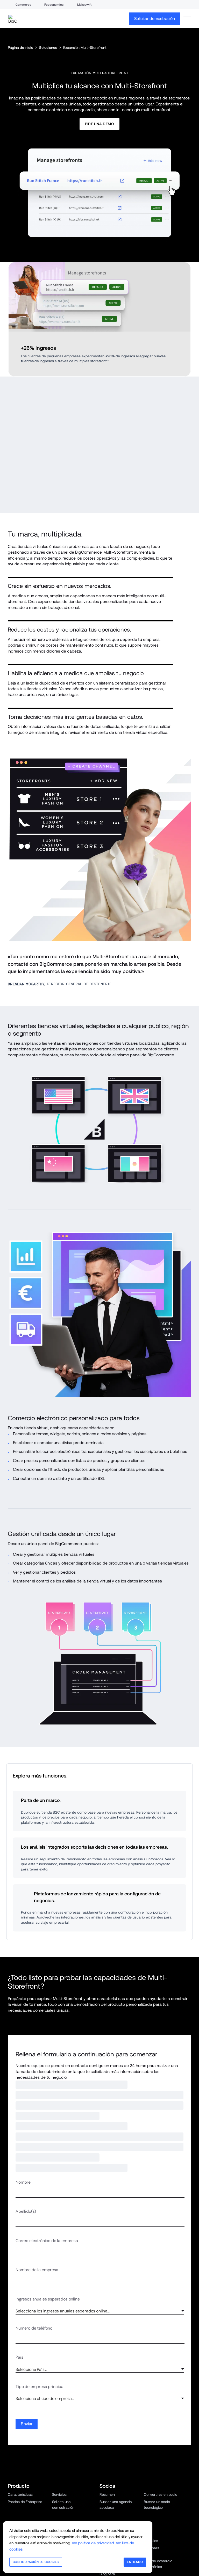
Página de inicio (20, 48)
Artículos (151, 2414)
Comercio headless (68, 2487)
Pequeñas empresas (24, 2508)
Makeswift (84, 5)
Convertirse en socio (161, 2368)
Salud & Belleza (156, 2487)
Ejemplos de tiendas (68, 2414)
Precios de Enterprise (25, 2376)
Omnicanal (16, 2501)
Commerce (23, 5)
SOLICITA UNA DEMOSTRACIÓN (52, 2298)
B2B (11, 2494)
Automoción (109, 2507)
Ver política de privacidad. (93, 2543)
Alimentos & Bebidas (116, 2500)
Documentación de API (162, 2568)
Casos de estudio (22, 2414)
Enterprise (60, 2508)
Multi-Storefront (21, 2487)
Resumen (107, 2368)
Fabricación (153, 2500)
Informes (107, 2435)
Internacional (63, 2501)
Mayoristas (61, 2494)
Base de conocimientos (163, 2542)
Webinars (151, 2422)
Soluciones (48, 48)
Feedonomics (54, 5)
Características (20, 2368)
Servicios (59, 2368)
